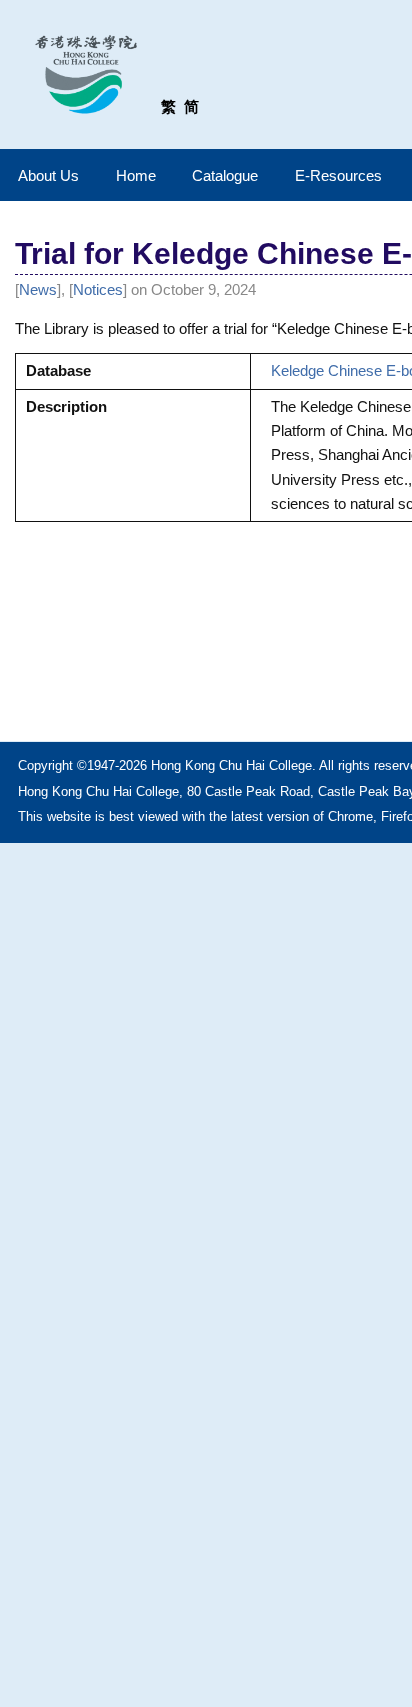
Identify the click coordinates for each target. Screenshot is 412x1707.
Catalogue (225, 175)
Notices (98, 289)
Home (136, 175)
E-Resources (338, 175)
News (38, 289)
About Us (48, 175)
